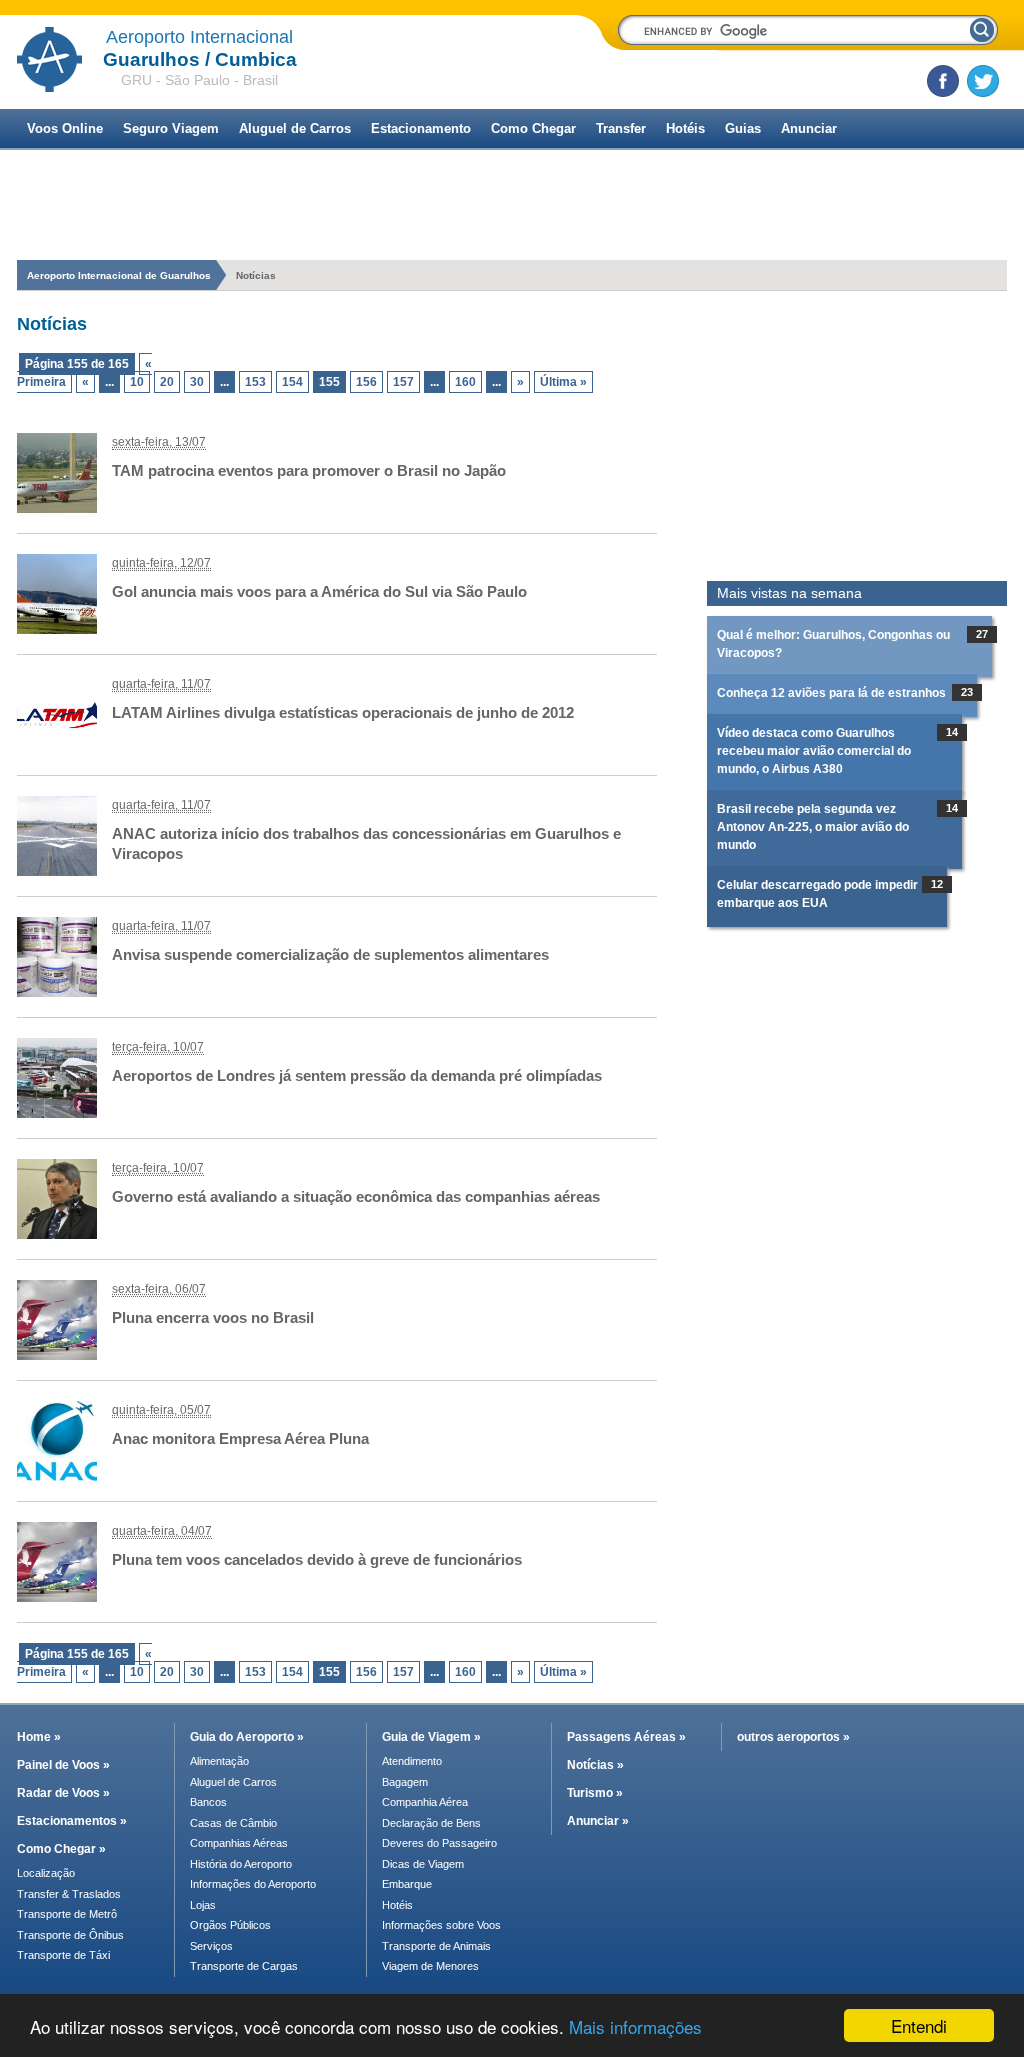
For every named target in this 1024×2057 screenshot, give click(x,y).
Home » (39, 1737)
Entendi (919, 2025)
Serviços (211, 1946)
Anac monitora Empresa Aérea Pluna (240, 1438)
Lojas (203, 1905)
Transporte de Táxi (63, 1955)
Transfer (621, 128)
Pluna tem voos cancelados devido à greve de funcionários (317, 1559)
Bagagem (405, 1782)
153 (255, 382)
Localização (46, 1873)
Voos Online (65, 128)
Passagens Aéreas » (626, 1737)
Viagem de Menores (430, 1966)
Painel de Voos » (63, 1765)
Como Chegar (533, 128)
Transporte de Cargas (244, 1966)
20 (167, 382)
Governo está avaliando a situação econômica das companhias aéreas (356, 1196)
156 (366, 382)
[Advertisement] (857, 436)
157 (403, 382)
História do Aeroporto (241, 1864)
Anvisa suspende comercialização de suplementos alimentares (330, 954)
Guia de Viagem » (431, 1737)
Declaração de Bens (431, 1823)
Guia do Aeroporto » (247, 1737)
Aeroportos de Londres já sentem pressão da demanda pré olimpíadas (357, 1075)
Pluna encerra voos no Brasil (213, 1317)
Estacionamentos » (72, 1821)
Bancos (208, 1802)
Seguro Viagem (171, 128)
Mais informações (635, 2026)
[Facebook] (943, 81)
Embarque (407, 1884)
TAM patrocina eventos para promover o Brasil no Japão (309, 470)
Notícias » (595, 1765)
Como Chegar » (61, 1849)
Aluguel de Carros (295, 128)
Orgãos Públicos (230, 1925)
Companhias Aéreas (239, 1843)
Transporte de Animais (436, 1946)
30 (197, 382)
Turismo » (595, 1793)
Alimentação (219, 1761)
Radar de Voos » (63, 1793)
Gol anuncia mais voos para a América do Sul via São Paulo (319, 591)
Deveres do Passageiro (439, 1843)
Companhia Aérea (425, 1802)
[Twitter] (983, 81)
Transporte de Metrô (67, 1914)
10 (137, 382)
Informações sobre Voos (441, 1925)
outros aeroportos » (793, 1737)
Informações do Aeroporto (253, 1884)
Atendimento (412, 1761)
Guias (743, 128)
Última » (563, 382)
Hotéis (685, 128)
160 (465, 382)
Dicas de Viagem (423, 1864)
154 (292, 382)
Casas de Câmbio (233, 1823)
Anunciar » (598, 1821)
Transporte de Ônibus (70, 1935)
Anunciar (809, 128)
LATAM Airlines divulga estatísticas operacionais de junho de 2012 (343, 712)
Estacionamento (421, 128)
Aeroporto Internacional (199, 37)
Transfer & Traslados (69, 1894)
